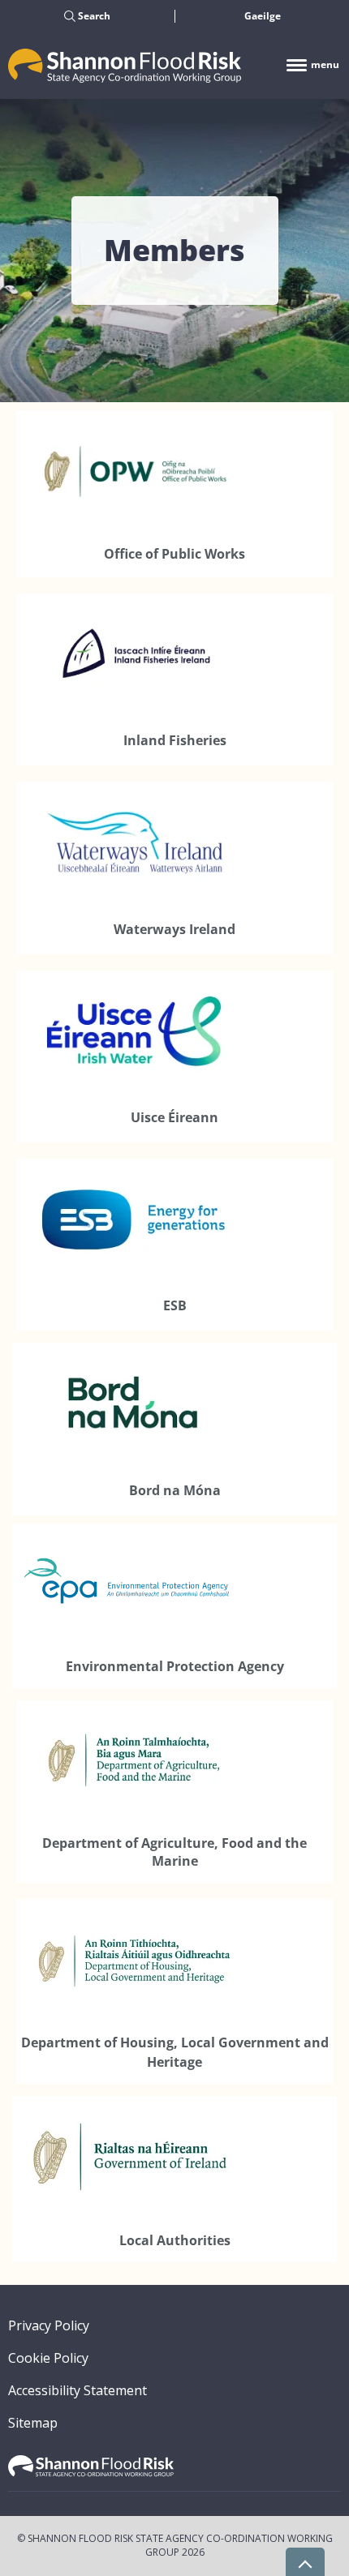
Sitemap (33, 2423)
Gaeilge (263, 16)
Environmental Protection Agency (175, 1666)
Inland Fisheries (175, 740)
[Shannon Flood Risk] (125, 64)
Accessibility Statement (78, 2390)
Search (93, 16)
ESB (175, 1305)
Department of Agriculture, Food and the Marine (174, 1852)
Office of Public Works (174, 554)
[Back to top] (305, 2562)
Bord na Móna (175, 1490)
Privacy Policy (49, 2325)
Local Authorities (175, 2240)
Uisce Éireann (174, 1117)
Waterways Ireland (174, 929)
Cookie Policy (48, 2358)
